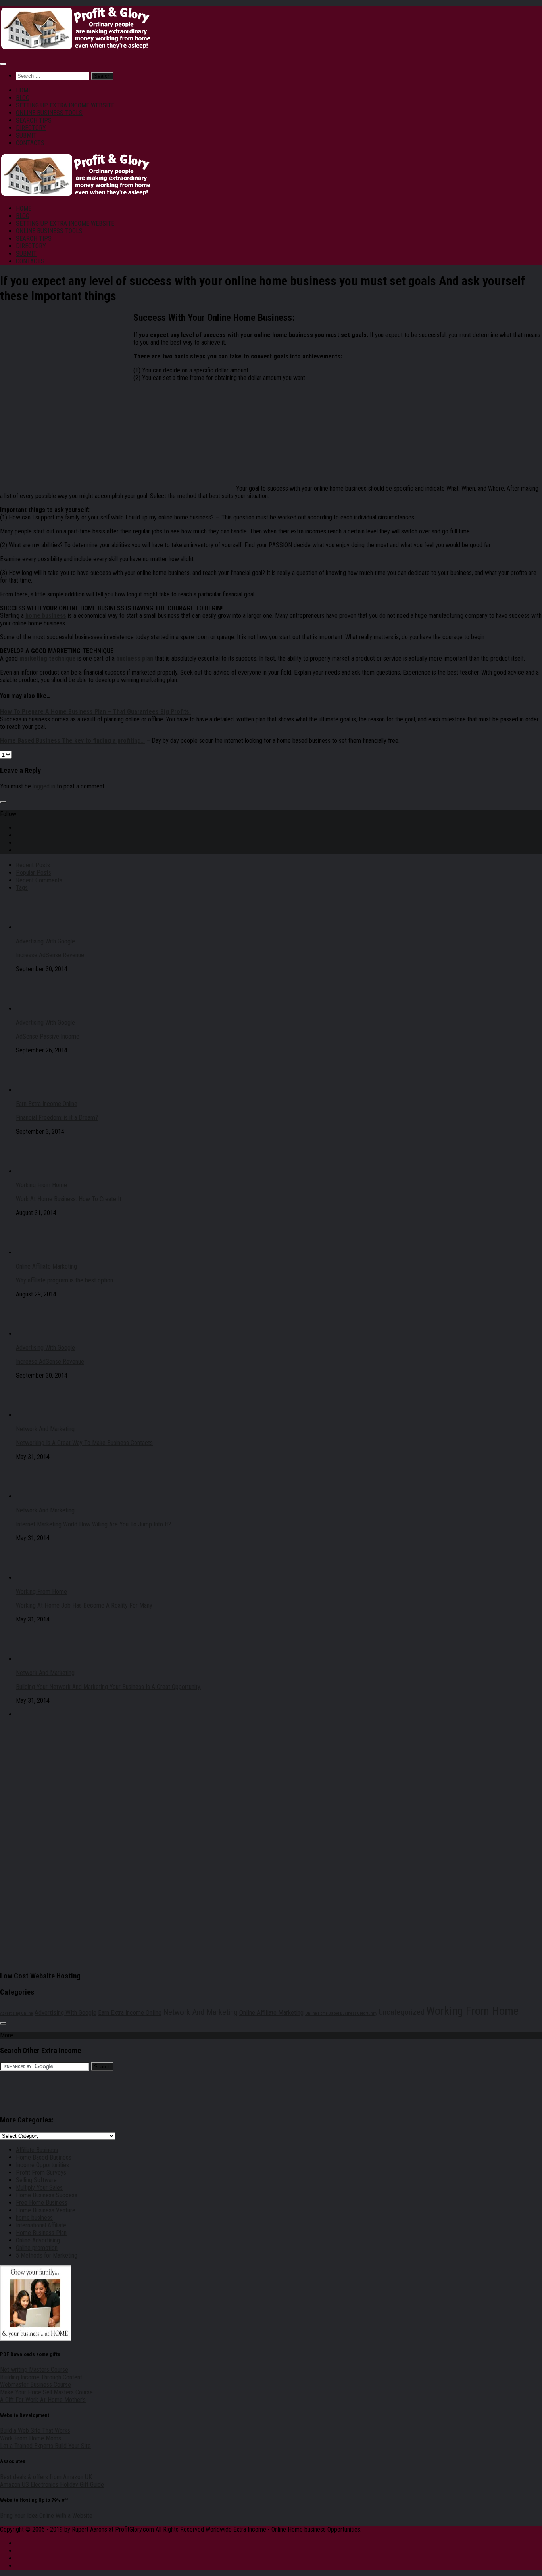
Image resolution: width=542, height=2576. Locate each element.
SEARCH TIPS (34, 120)
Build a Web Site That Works (35, 2431)
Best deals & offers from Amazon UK (46, 2477)
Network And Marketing (45, 1429)
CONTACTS (30, 143)
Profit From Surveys (41, 2173)
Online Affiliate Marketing (46, 1266)
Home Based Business (44, 2157)
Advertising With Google (45, 941)
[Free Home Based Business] (185, 488)
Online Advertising (38, 2240)
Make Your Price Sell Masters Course (46, 2392)
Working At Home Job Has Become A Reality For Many (84, 1605)
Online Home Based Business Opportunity (341, 2013)
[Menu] (3, 64)
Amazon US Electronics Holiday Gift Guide (52, 2485)
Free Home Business (42, 2203)
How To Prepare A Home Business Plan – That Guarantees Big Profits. (95, 712)
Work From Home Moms (31, 2438)
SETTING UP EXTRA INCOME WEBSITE (65, 105)
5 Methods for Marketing (47, 2255)
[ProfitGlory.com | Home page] (75, 48)
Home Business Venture (46, 2210)
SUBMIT (26, 135)
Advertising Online (16, 2013)
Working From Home (41, 1185)
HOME (24, 90)
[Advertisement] (67, 368)
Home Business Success (47, 2195)
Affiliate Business (37, 2150)
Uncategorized (402, 2012)
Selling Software (36, 2180)
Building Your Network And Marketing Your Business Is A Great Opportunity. (109, 1687)
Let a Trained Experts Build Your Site (45, 2446)
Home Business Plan (41, 2233)
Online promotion (37, 2248)
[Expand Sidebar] (3, 802)
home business (34, 2218)
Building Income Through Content (41, 2377)
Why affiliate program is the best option (64, 1280)
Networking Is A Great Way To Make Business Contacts (84, 1443)
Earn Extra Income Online (47, 1104)
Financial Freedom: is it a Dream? (57, 1118)
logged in (44, 786)
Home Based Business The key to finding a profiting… (72, 741)
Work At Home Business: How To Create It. (69, 1199)
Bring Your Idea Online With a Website (46, 2516)
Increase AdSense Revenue (50, 955)
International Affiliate (41, 2225)
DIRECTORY (31, 128)
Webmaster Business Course (36, 2385)
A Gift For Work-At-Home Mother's (43, 2400)
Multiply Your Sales (39, 2188)
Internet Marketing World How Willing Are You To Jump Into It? (93, 1524)
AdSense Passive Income (48, 1036)
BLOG (23, 98)
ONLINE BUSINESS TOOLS (49, 113)
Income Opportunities (42, 2165)
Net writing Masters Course (34, 2370)
